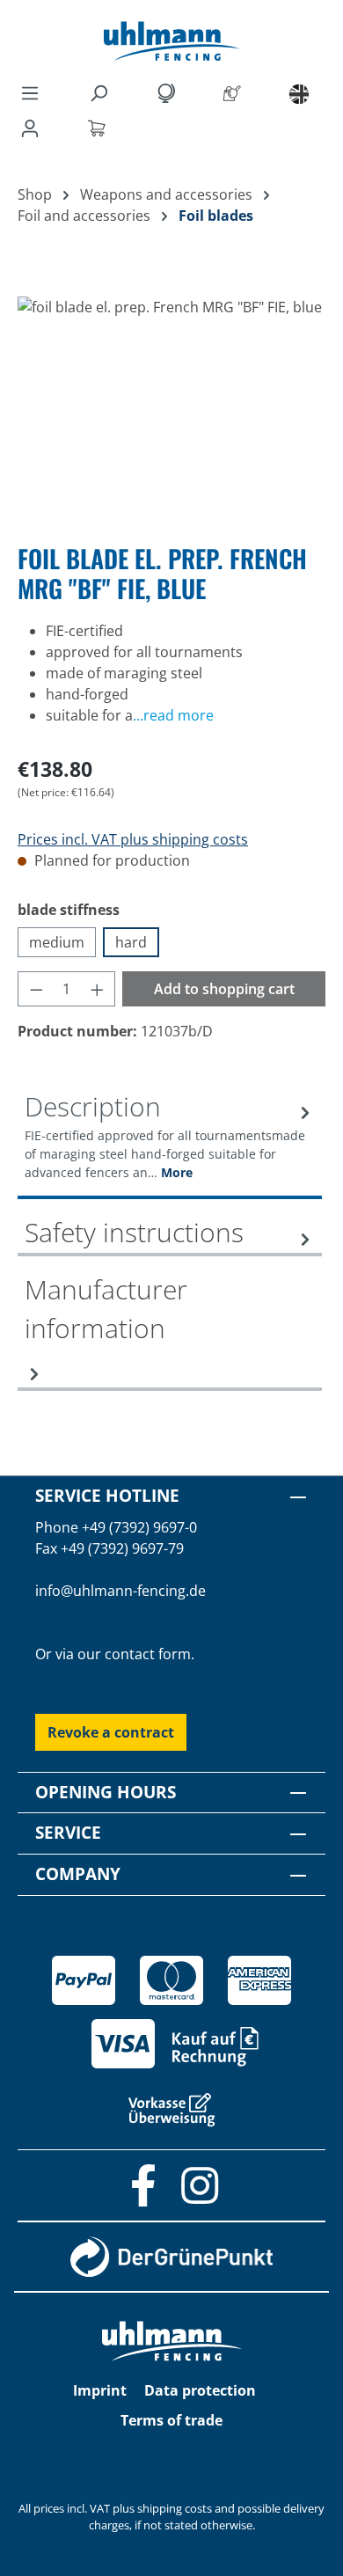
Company (78, 1873)
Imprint (100, 2390)
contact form (148, 1654)
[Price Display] (169, 92)
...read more (173, 715)
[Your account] (33, 128)
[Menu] (30, 92)
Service (68, 1832)
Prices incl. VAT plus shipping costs (133, 839)
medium (57, 942)
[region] (171, 395)
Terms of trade (171, 2420)
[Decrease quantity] (36, 989)
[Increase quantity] (98, 989)
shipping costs (175, 2508)
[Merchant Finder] (236, 92)
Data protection (200, 2390)
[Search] (102, 92)
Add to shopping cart (224, 989)
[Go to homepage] (171, 41)
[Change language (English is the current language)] (299, 93)
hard (131, 942)
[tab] (170, 1143)
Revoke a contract (111, 1732)
